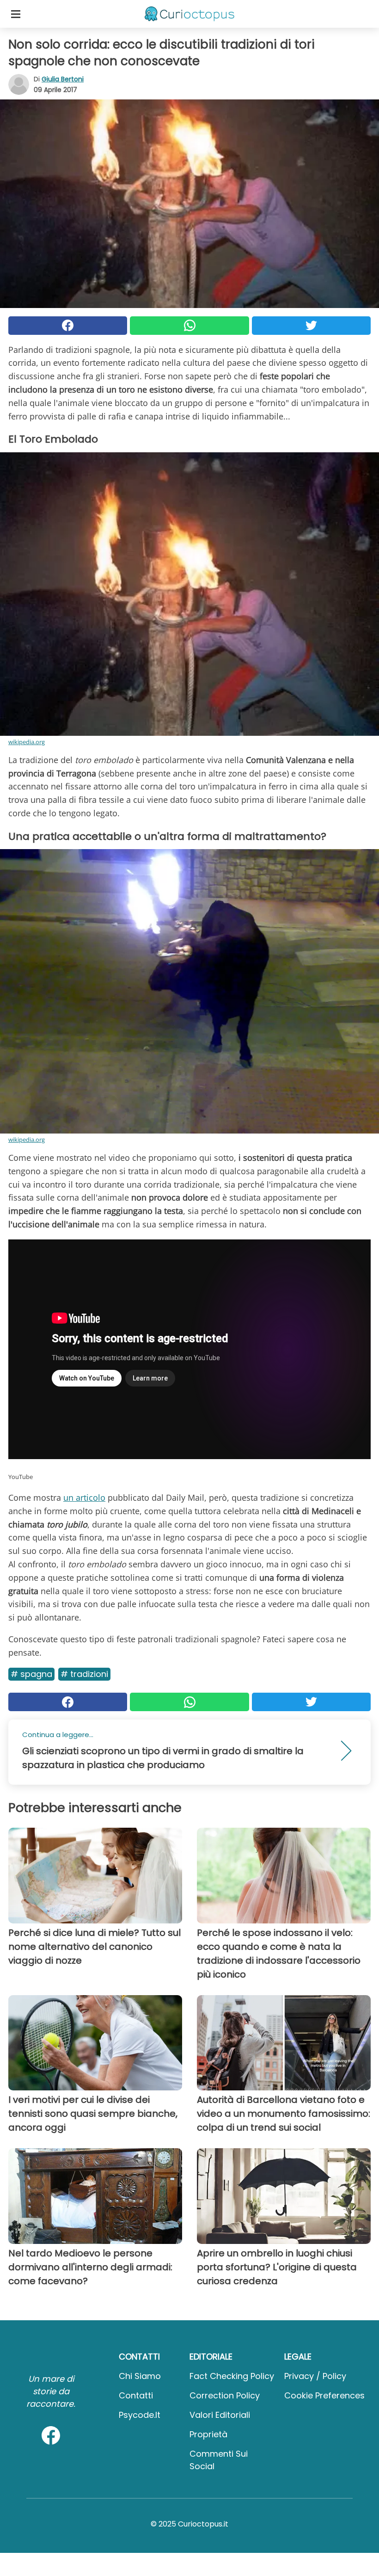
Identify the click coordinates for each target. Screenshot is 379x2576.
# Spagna (31, 1674)
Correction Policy (225, 2395)
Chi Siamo (140, 2376)
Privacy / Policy (315, 2376)
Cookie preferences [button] (324, 2395)
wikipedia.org (27, 742)
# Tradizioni (84, 1674)
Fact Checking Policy (232, 2376)
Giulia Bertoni (63, 79)
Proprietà (208, 2434)
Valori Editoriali (220, 2415)
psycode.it (140, 2415)
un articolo (84, 1498)
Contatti (136, 2395)
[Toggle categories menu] (16, 14)
